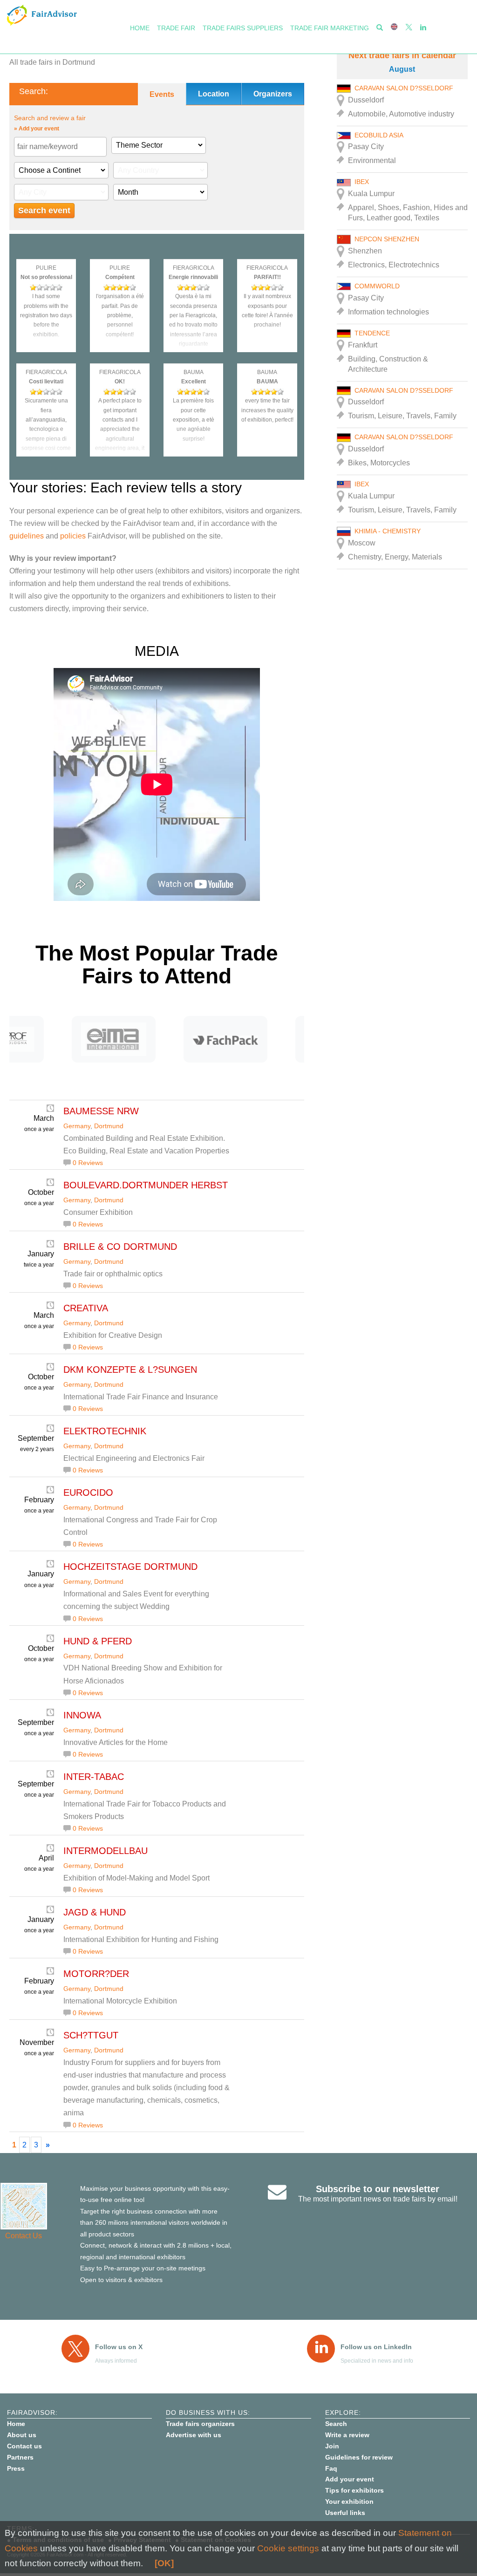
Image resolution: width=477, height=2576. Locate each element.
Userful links (345, 2513)
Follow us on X (119, 2347)
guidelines (27, 536)
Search (336, 2424)
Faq (331, 2468)
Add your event (350, 2479)
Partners (20, 2457)
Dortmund (109, 1126)
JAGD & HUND (95, 1912)
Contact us (24, 2446)
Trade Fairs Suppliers (243, 28)
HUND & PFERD (98, 1641)
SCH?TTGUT (91, 2035)
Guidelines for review (359, 2457)
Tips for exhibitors (354, 2490)
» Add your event (37, 129)
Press (16, 2468)
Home (140, 28)
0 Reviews (88, 1163)
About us (22, 2435)
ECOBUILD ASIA (379, 135)
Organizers (273, 94)
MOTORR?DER (96, 1974)
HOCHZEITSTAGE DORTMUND (130, 1567)
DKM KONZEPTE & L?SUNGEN (130, 1370)
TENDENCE (372, 333)
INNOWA (82, 1715)
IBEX (362, 182)
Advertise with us (194, 2435)
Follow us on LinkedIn (376, 2347)
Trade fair (176, 28)
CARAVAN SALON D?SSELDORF (404, 88)
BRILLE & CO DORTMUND (120, 1247)
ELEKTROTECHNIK (105, 1431)
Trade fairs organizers (200, 2424)
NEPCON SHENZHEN (387, 239)
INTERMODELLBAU (106, 1851)
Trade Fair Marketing (330, 28)
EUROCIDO (88, 1492)
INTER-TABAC (94, 1777)
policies (73, 536)
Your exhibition (349, 2501)
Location (214, 94)
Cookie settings (288, 2548)
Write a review (347, 2435)
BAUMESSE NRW (101, 1111)
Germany (77, 1126)
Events (162, 94)
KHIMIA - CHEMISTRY (388, 531)
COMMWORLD (377, 286)
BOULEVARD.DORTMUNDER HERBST (146, 1185)
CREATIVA (86, 1308)
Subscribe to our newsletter (378, 2189)
